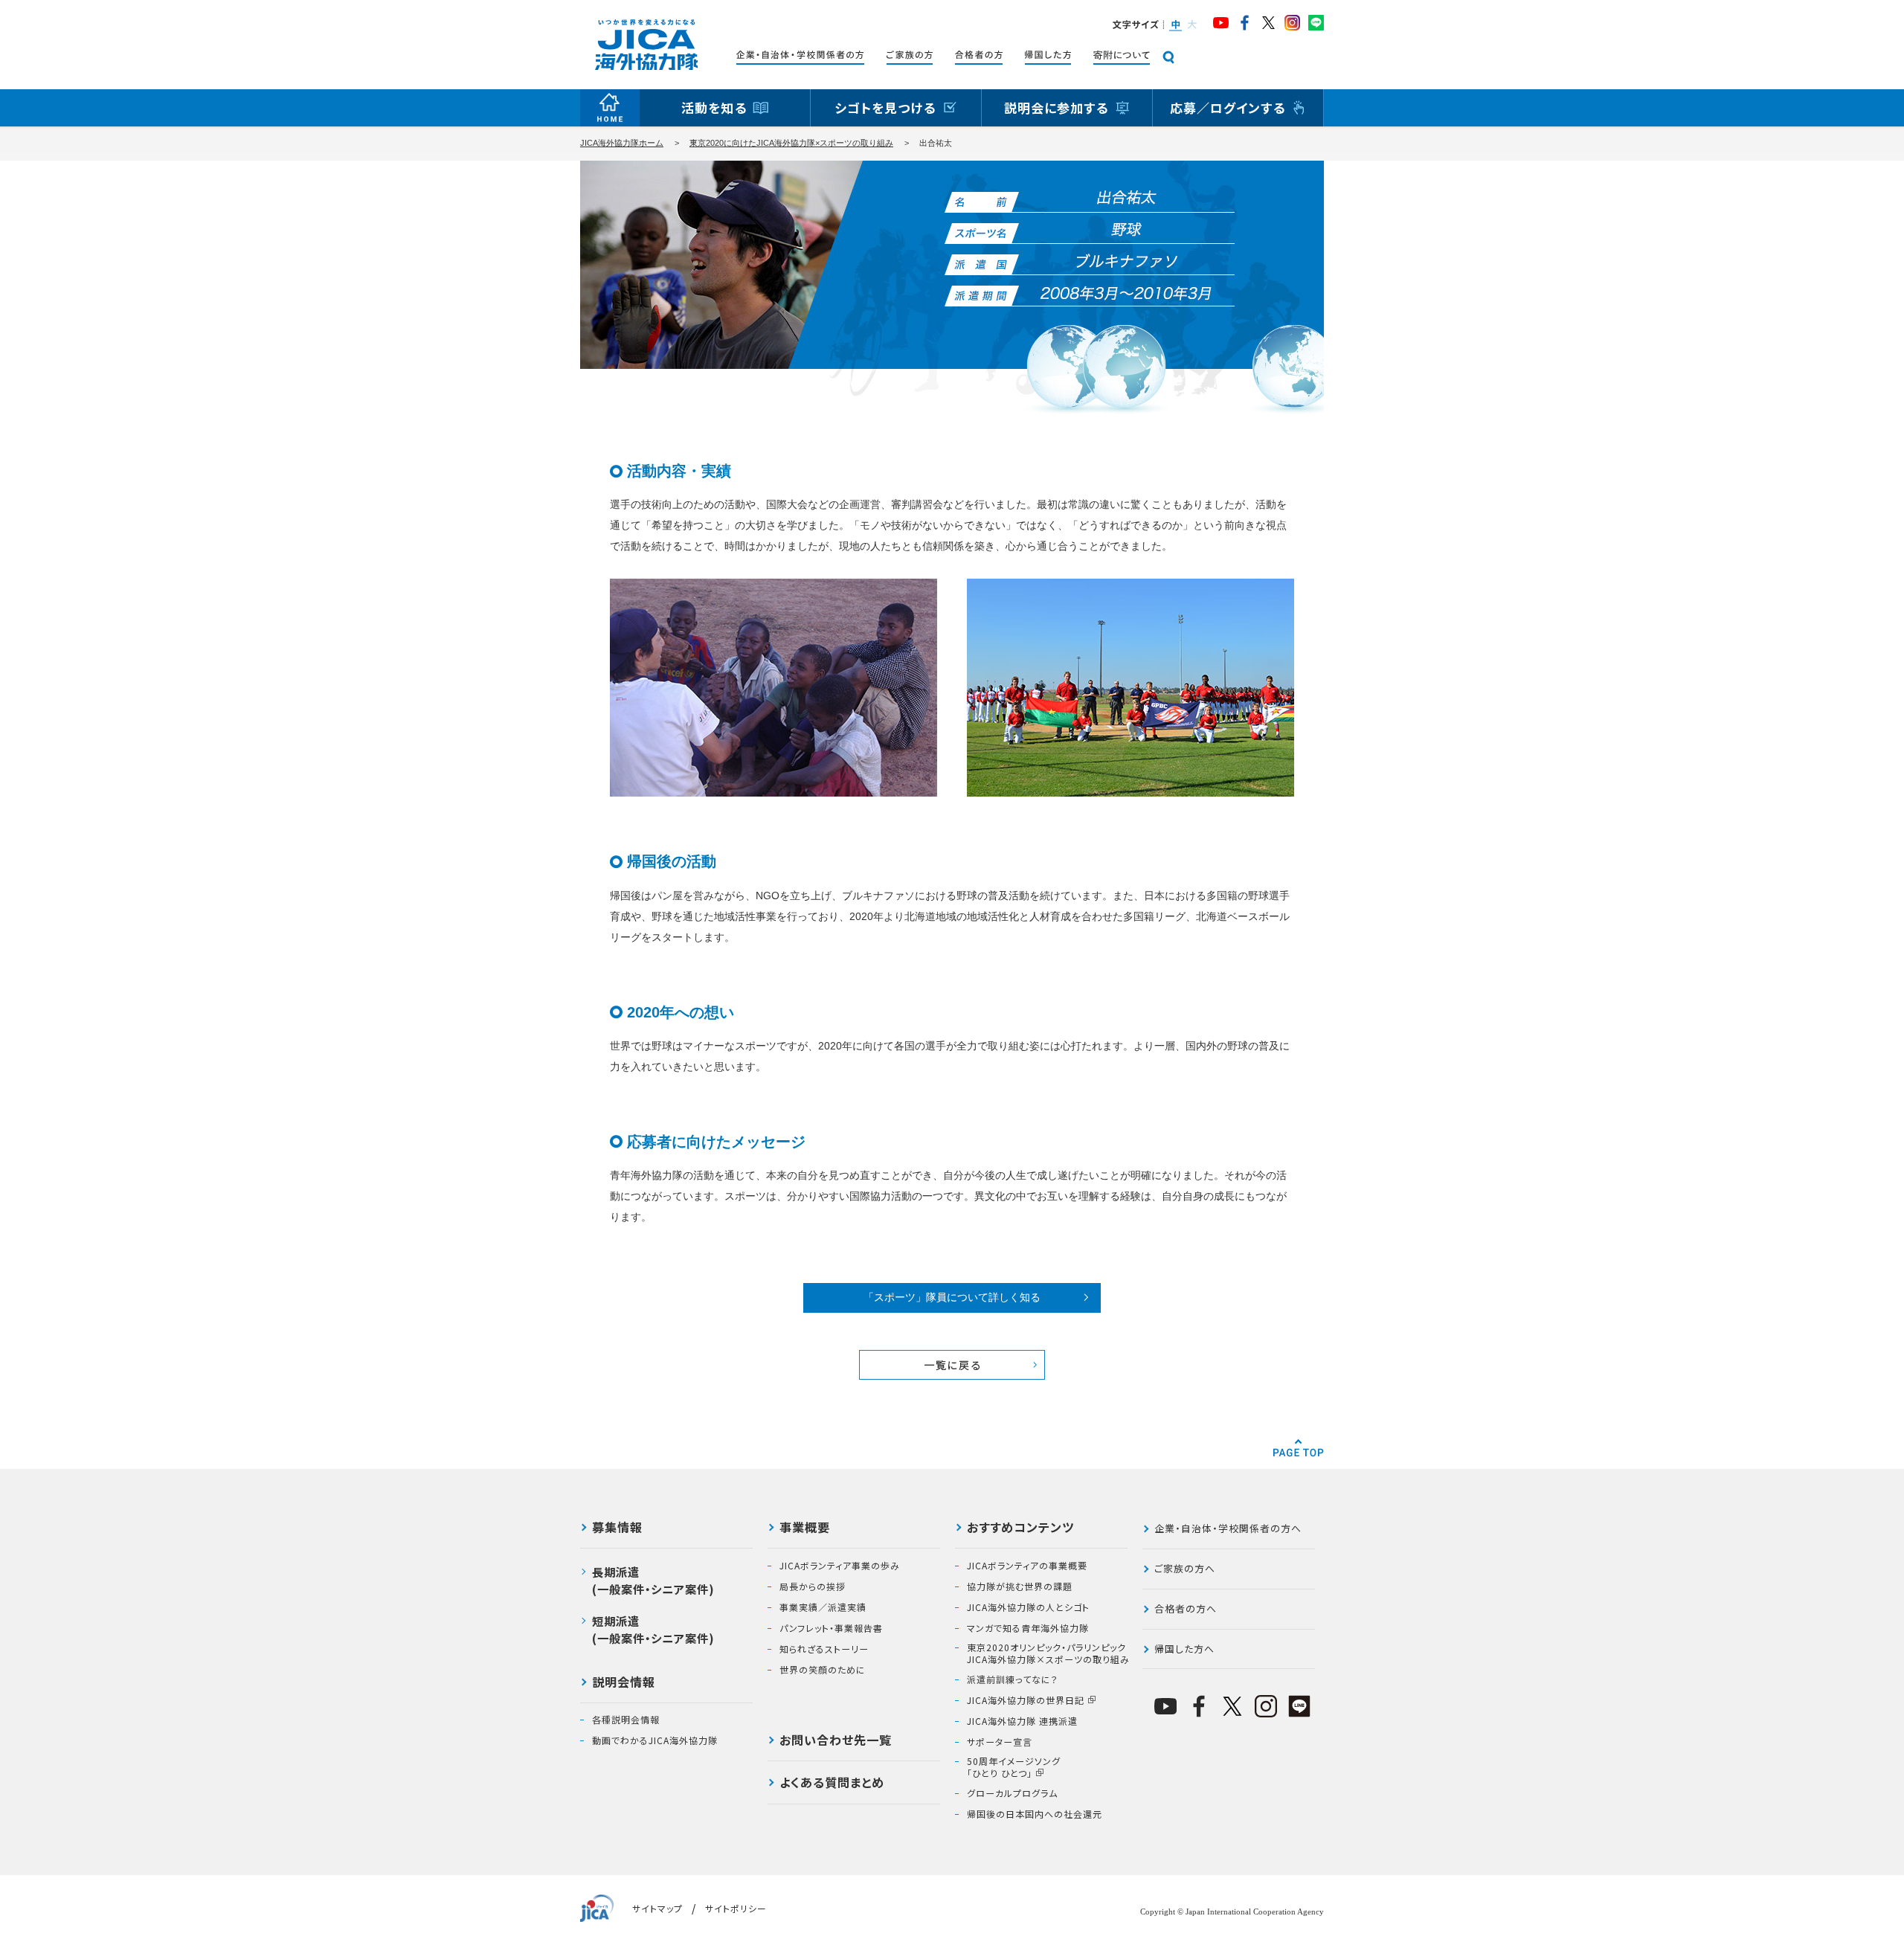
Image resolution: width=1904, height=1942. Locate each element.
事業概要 (805, 1528)
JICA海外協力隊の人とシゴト (1028, 1607)
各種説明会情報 (626, 1720)
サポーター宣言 (1000, 1742)
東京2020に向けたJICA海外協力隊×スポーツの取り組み (791, 143)
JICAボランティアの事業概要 (1027, 1566)
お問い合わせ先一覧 (836, 1741)
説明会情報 (624, 1683)
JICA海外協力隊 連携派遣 (1022, 1721)
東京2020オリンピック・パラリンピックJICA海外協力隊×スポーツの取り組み (1048, 1653)
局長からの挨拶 (813, 1586)
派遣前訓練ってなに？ (1013, 1679)
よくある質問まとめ (832, 1784)
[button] (1175, 25)
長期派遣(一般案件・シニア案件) (653, 1580)
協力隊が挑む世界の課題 (1020, 1586)
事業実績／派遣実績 (823, 1607)
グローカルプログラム (1012, 1793)
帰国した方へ (1184, 1649)
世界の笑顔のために (823, 1670)
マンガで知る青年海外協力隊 (1028, 1628)
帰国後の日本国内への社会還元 (1035, 1814)
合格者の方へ (1186, 1608)
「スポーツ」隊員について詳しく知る (952, 1297)
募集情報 (617, 1528)
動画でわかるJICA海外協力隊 (655, 1740)
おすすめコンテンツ (1020, 1528)
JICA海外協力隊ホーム (622, 143)
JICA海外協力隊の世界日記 (1026, 1700)
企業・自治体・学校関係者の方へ (1228, 1528)
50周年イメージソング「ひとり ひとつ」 (1014, 1767)
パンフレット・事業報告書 (831, 1628)
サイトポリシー (736, 1908)
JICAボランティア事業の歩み (840, 1566)
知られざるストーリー (824, 1649)
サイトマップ (657, 1908)
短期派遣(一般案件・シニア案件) (653, 1629)
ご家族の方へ (1185, 1568)
